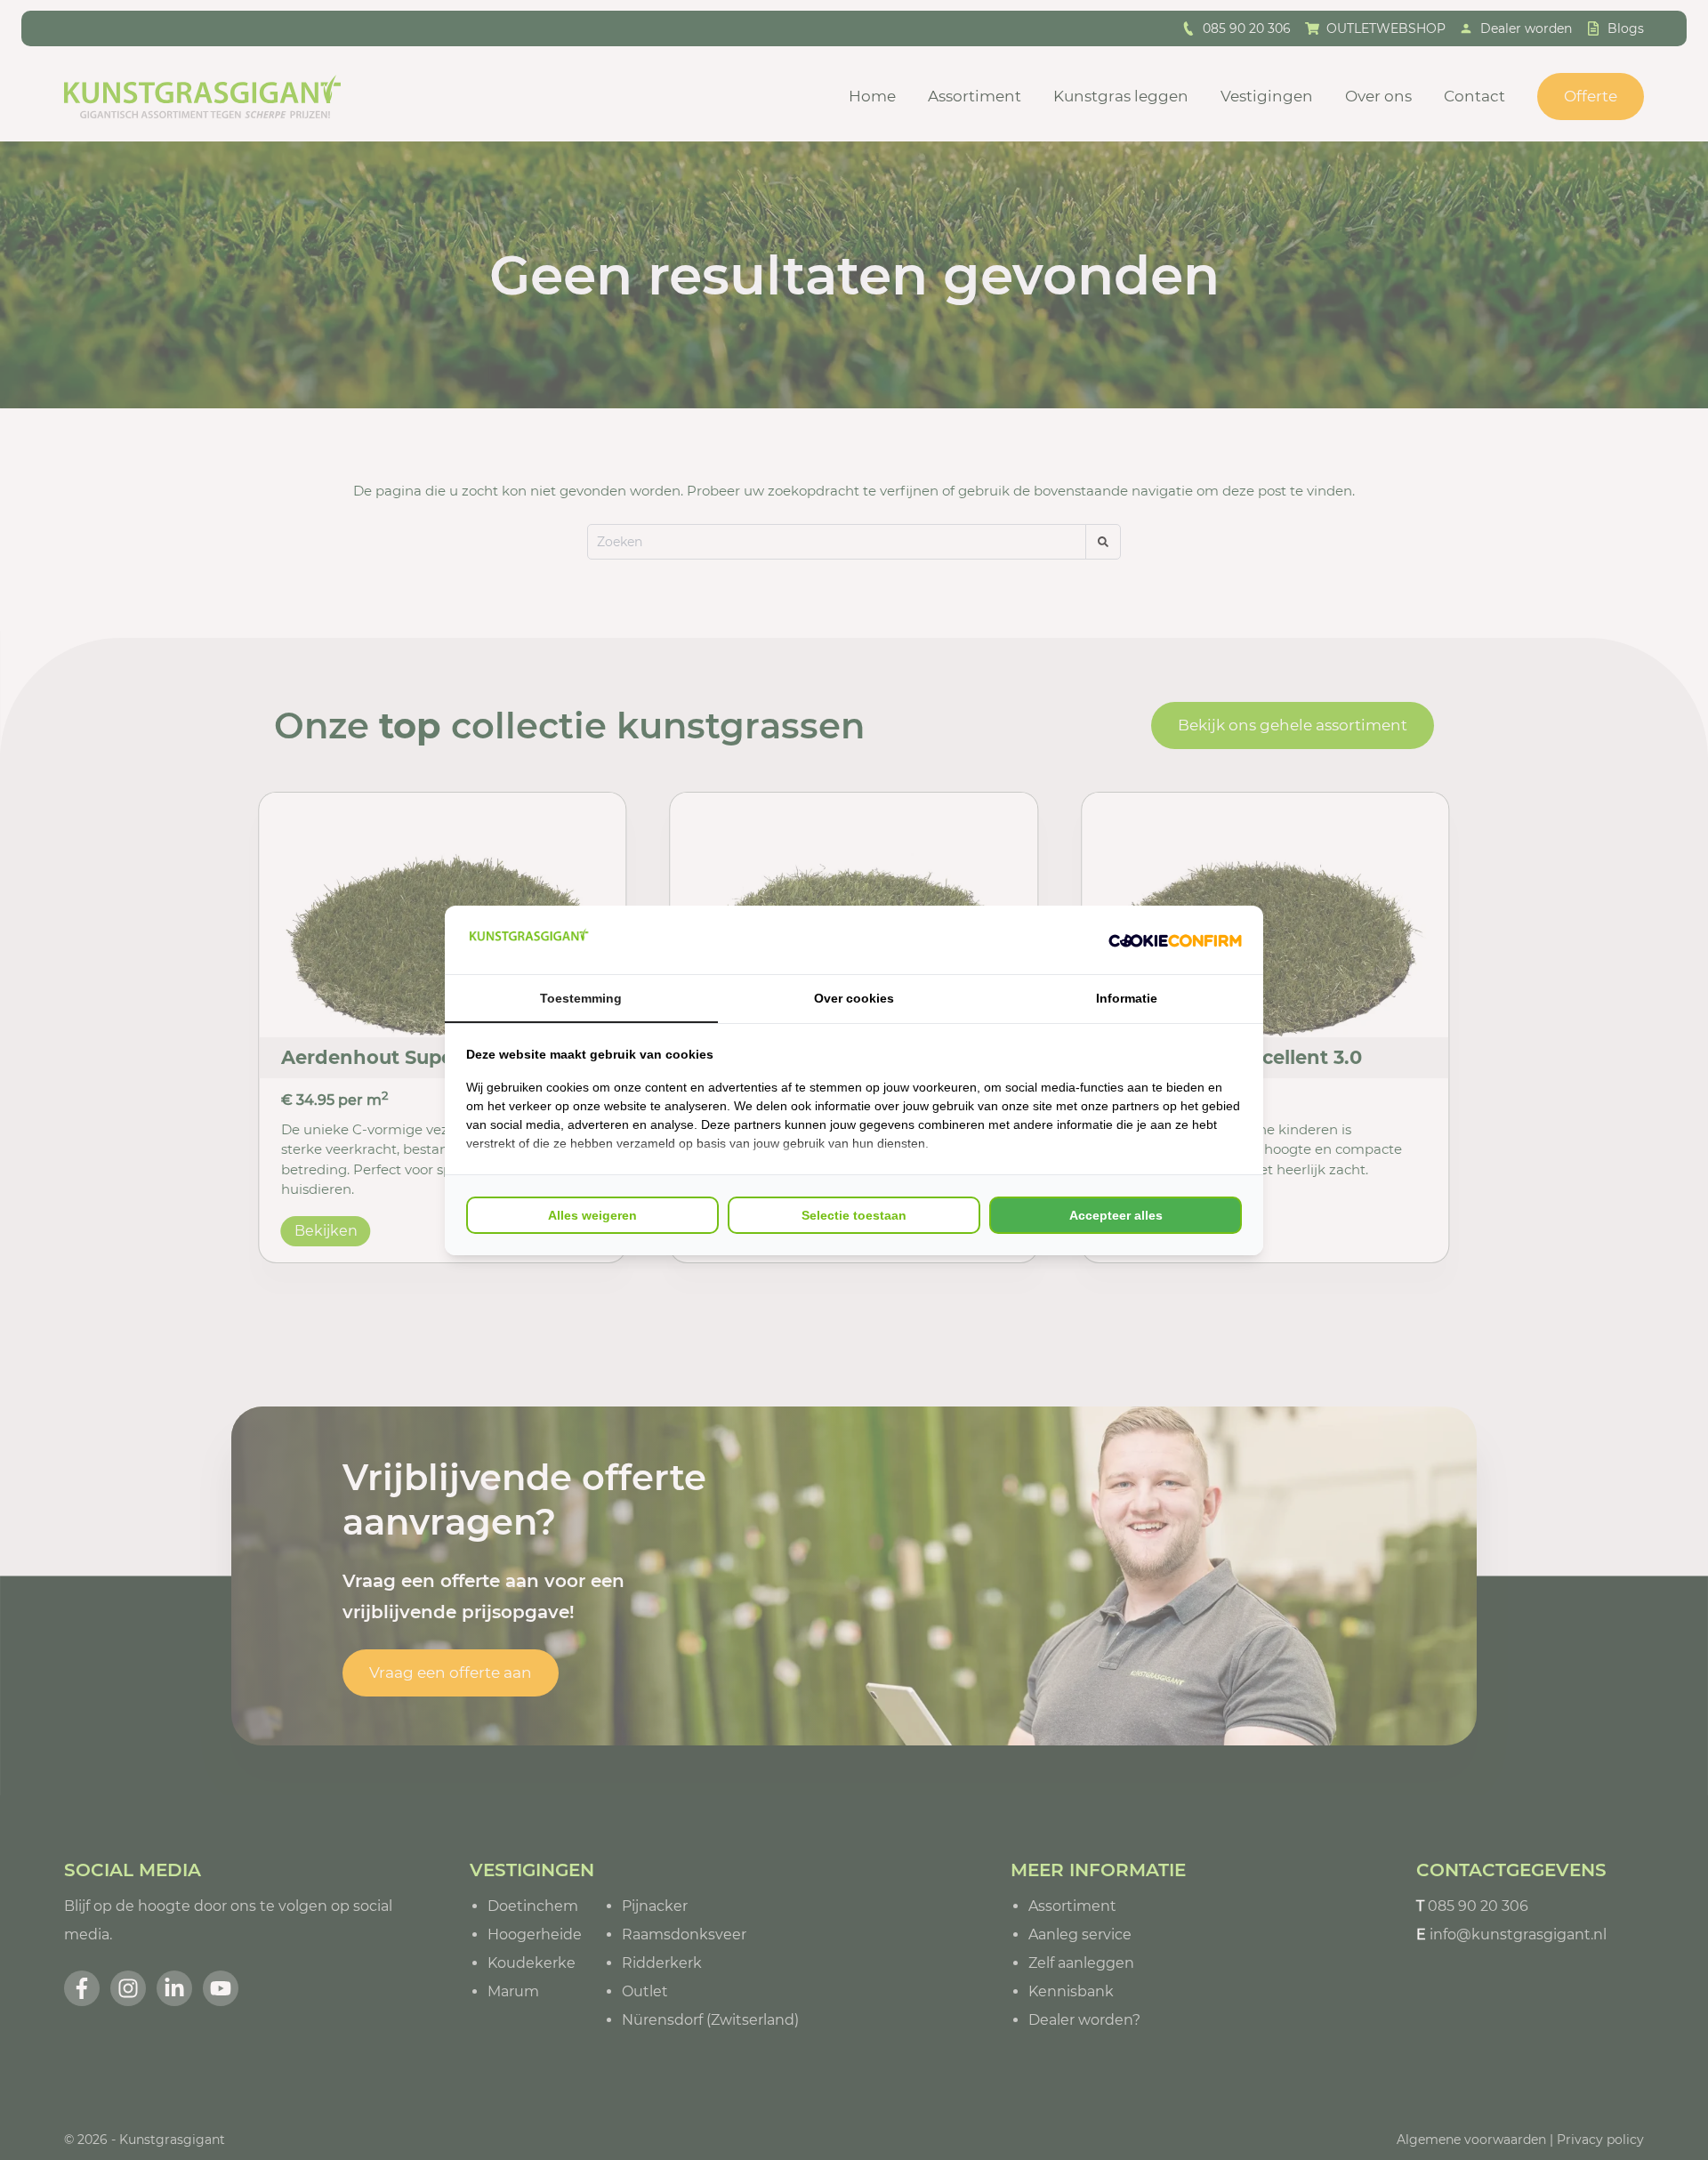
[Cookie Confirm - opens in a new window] (1175, 939)
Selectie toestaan (854, 1215)
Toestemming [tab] (581, 998)
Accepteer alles (1116, 1215)
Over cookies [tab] (854, 998)
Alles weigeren (592, 1215)
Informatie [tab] (1127, 998)
